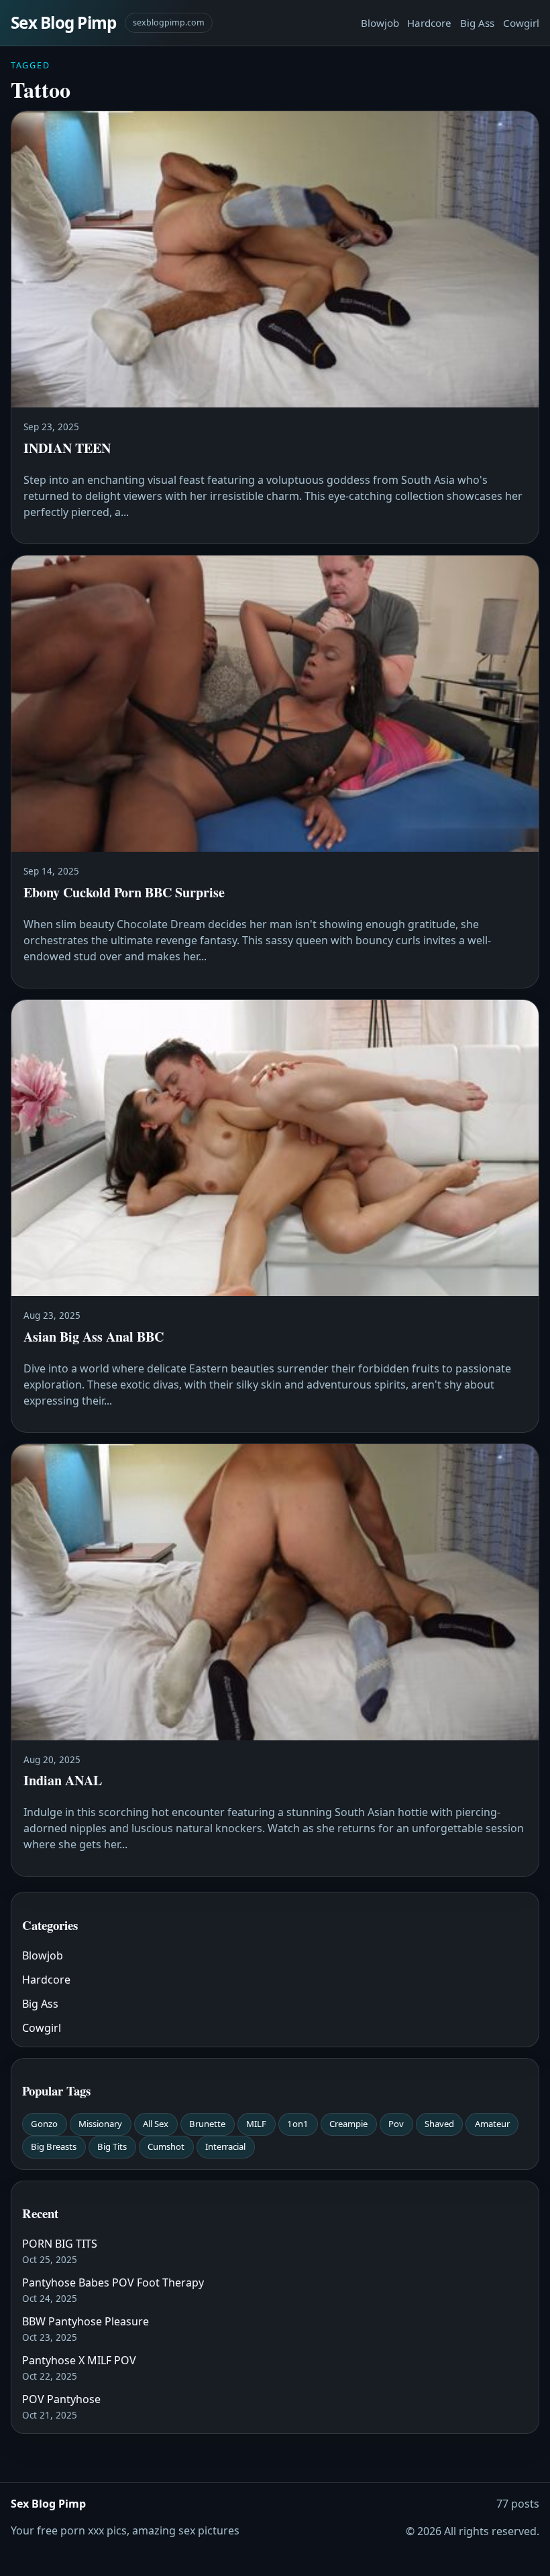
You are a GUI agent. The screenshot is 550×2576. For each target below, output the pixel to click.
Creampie (348, 2124)
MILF (256, 2124)
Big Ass (477, 23)
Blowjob (380, 23)
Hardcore (429, 23)
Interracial (225, 2146)
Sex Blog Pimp (64, 22)
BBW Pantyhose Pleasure (86, 2321)
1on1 (298, 2124)
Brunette (207, 2124)
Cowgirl (521, 23)
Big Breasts (54, 2146)
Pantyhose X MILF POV (79, 2360)
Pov (396, 2124)
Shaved (439, 2124)
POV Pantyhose (61, 2399)
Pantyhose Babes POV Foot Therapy (113, 2282)
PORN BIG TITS (60, 2244)
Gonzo (44, 2124)
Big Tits (112, 2146)
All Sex (156, 2124)
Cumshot (166, 2146)
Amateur (492, 2124)
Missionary (100, 2124)
